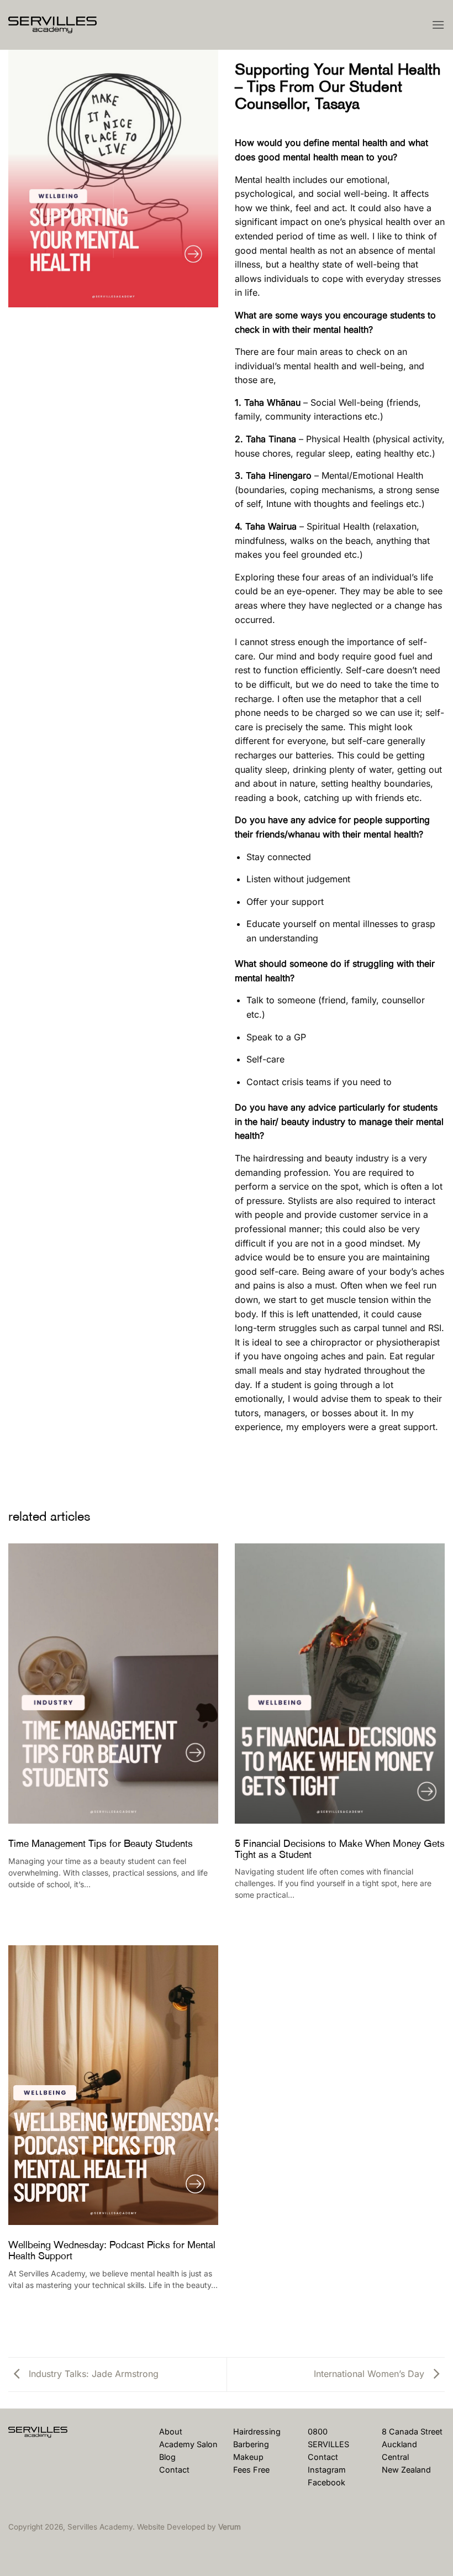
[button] (438, 25)
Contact (174, 2470)
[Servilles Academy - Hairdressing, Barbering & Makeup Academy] (64, 25)
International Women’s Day (370, 2374)
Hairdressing (257, 2431)
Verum (230, 2527)
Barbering (251, 2444)
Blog (167, 2457)
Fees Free (251, 2470)
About (171, 2431)
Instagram (327, 2470)
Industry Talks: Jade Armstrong (92, 2374)
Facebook (326, 2482)
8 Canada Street (412, 2431)
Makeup (248, 2457)
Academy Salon (188, 2444)
